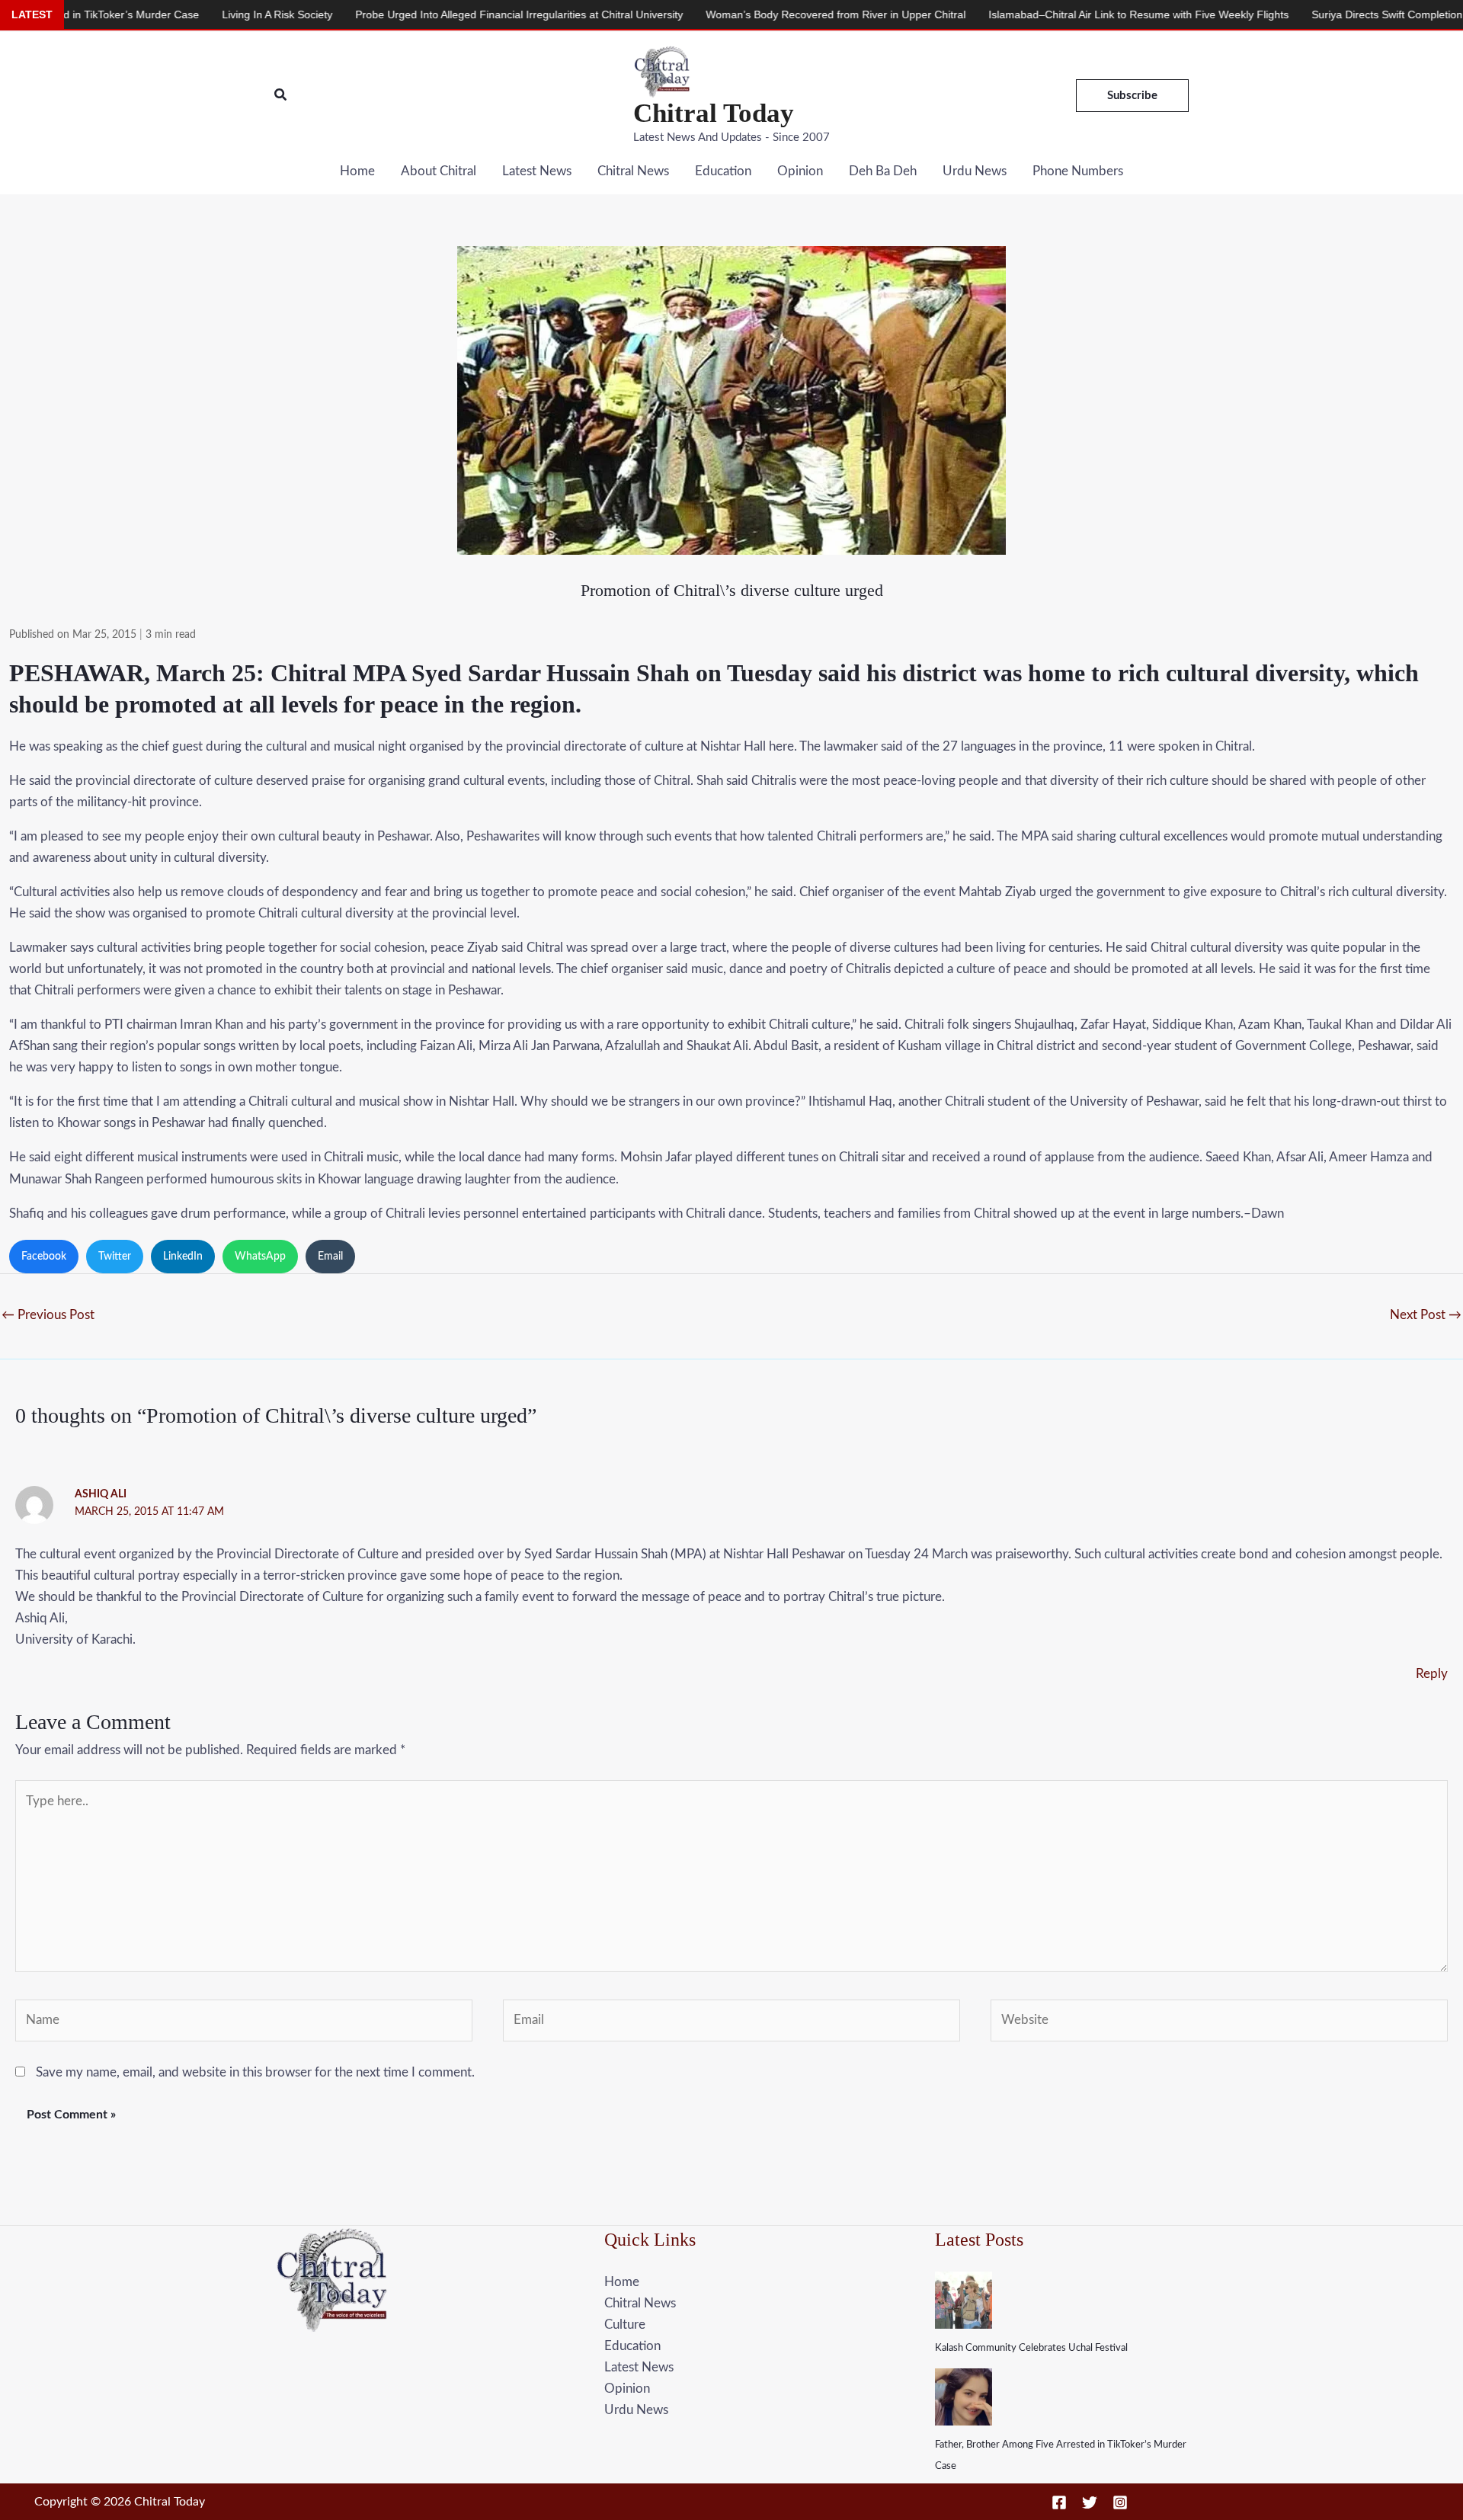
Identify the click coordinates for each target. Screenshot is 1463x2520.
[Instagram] (1120, 2502)
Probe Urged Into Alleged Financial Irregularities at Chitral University (409, 14)
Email (330, 1257)
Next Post (1426, 1315)
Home (357, 171)
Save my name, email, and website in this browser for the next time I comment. (255, 2072)
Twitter (115, 1257)
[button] (281, 96)
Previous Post (48, 1315)
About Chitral (439, 171)
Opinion (800, 171)
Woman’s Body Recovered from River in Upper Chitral (726, 14)
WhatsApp (260, 1257)
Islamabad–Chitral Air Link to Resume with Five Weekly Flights (1029, 14)
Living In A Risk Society (167, 14)
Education (723, 171)
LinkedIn (183, 1257)
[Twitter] (1090, 2502)
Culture (625, 2325)
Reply (1432, 1674)
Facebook (44, 1257)
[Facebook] (1059, 2502)
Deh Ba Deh (883, 171)
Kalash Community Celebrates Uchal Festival (1031, 2348)
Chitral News (633, 171)
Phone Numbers (1078, 171)
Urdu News (975, 171)
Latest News (537, 171)
